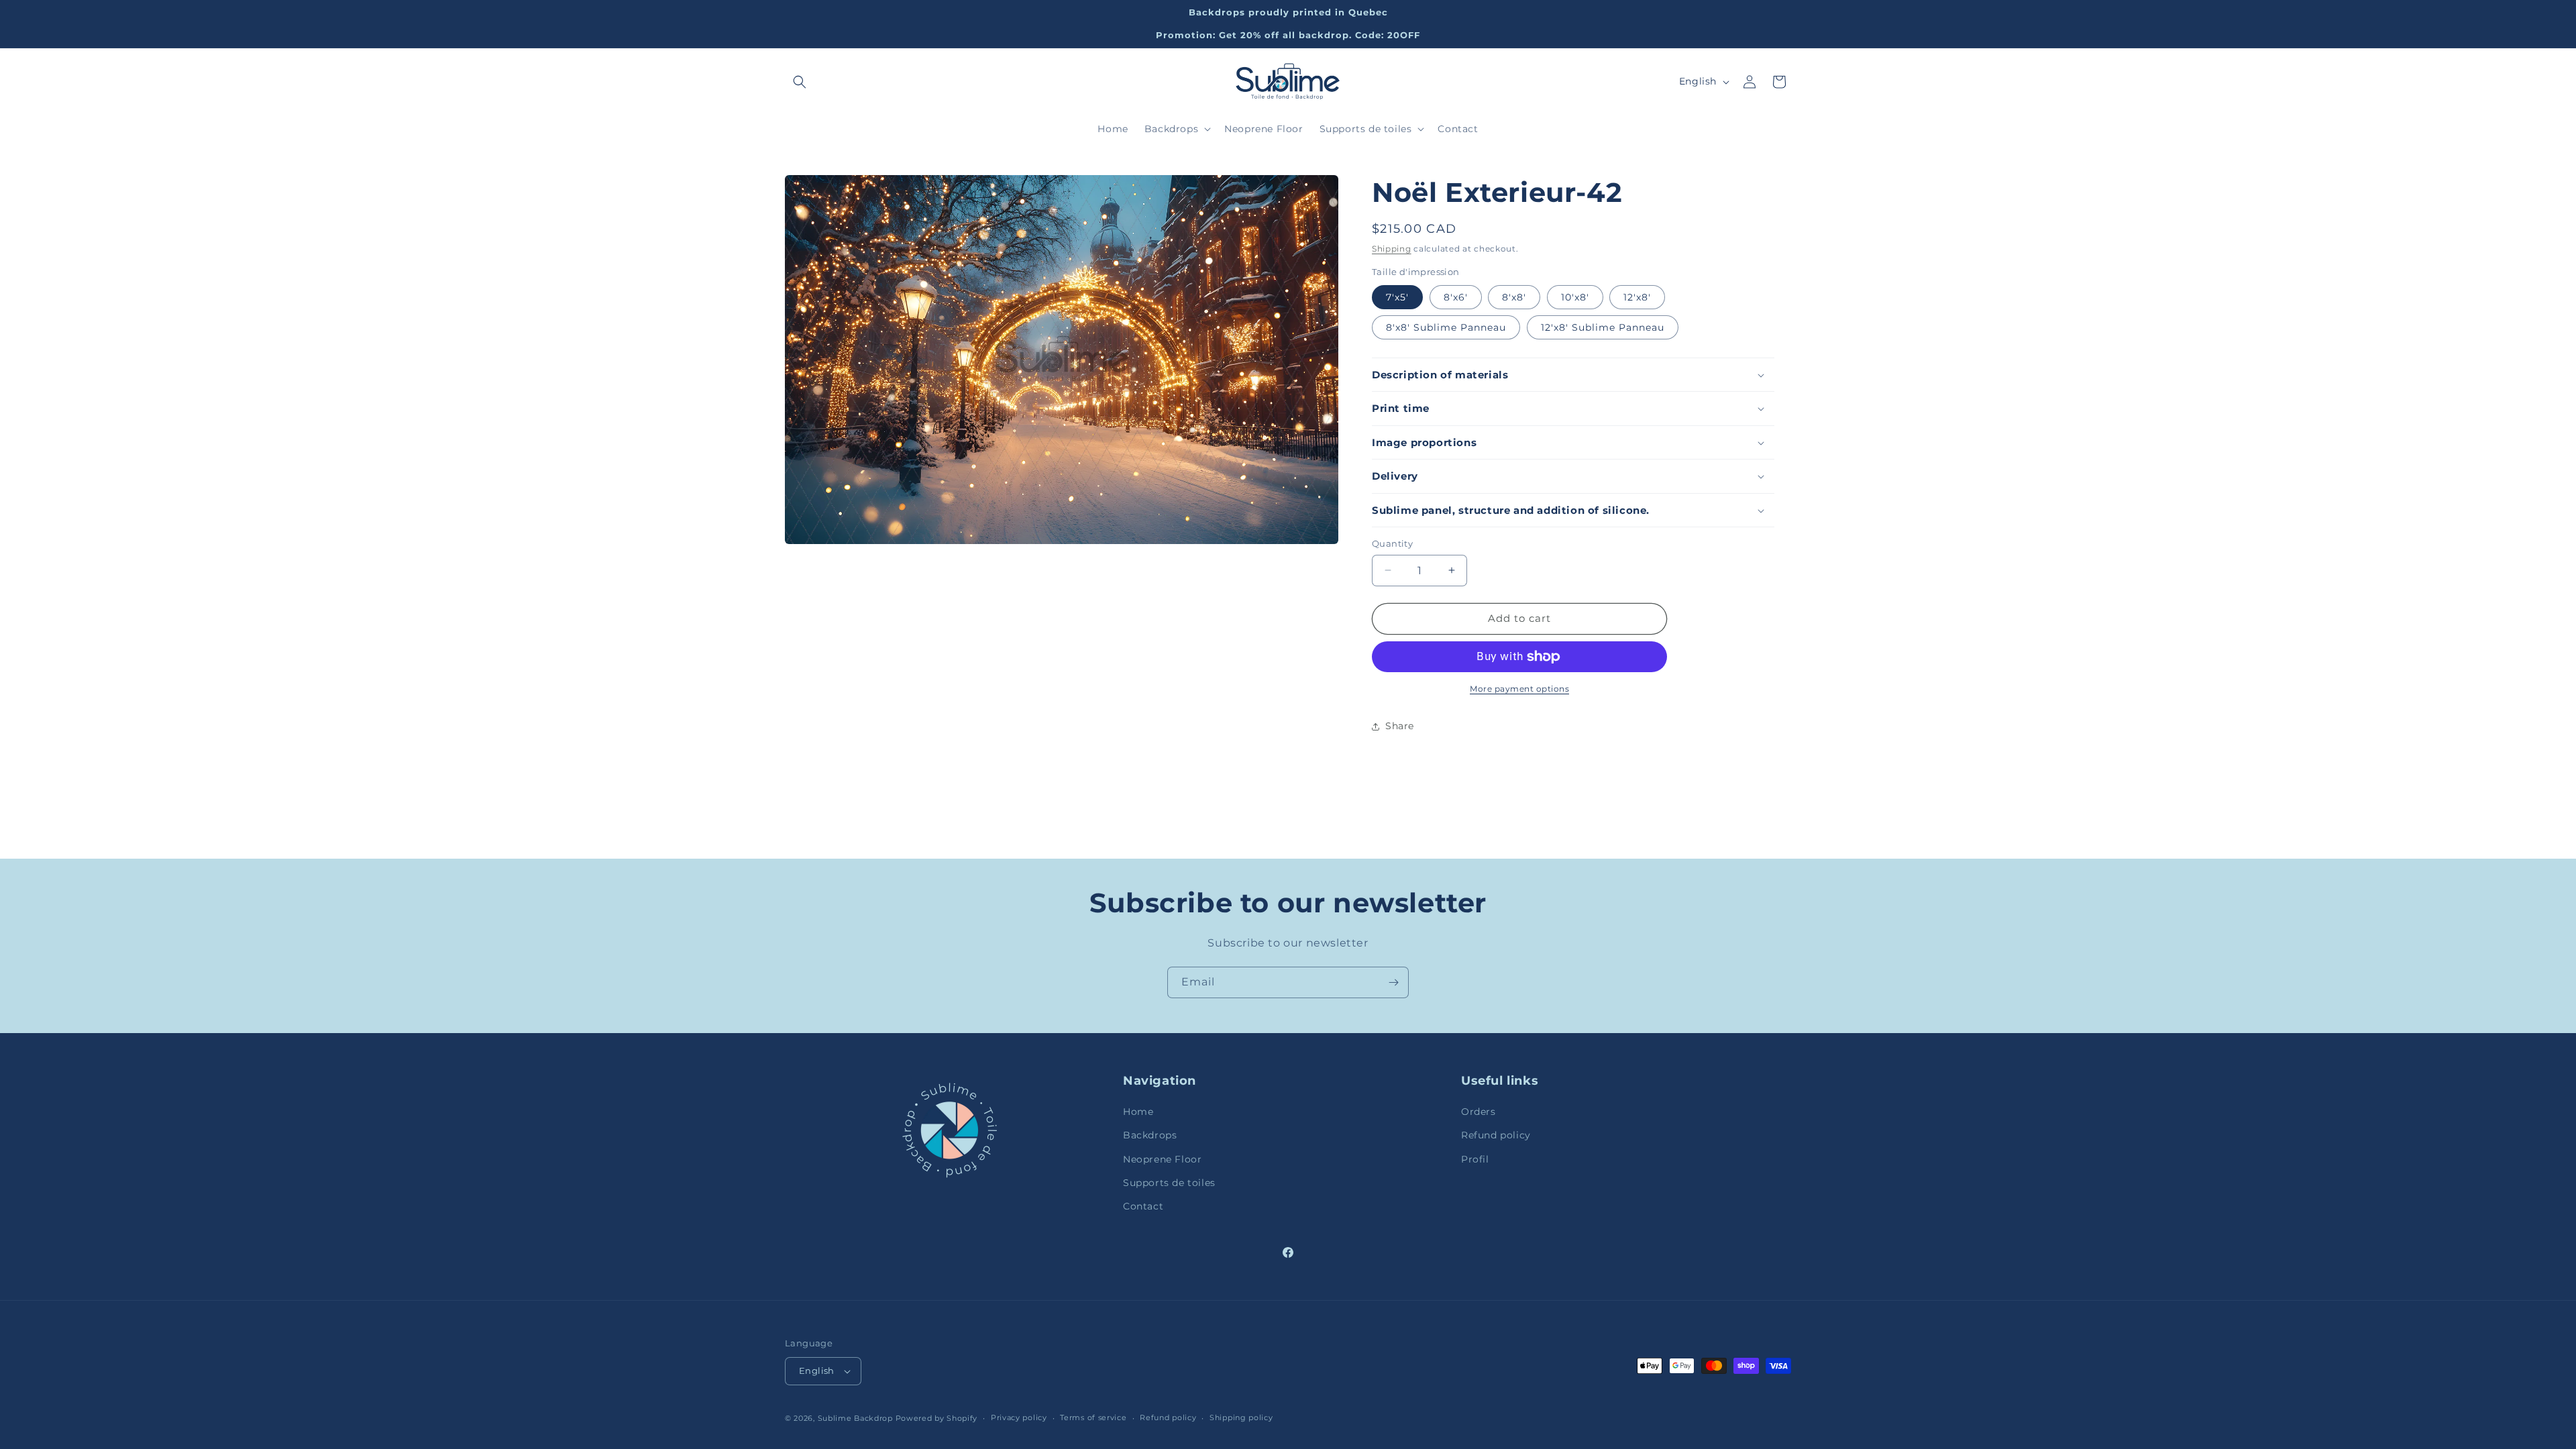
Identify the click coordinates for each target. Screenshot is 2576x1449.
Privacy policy (1019, 1417)
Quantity (1392, 543)
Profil (1475, 1159)
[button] (800, 82)
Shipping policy (1241, 1417)
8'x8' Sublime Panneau (1446, 327)
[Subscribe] (1393, 982)
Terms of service (1093, 1417)
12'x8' (1637, 297)
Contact (1143, 1206)
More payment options (1519, 689)
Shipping (1392, 249)
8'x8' (1514, 297)
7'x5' (1397, 297)
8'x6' (1456, 297)
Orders (1479, 1112)
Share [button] (1400, 726)
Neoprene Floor (1162, 1159)
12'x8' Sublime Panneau (1603, 327)
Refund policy (1496, 1135)
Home (1138, 1112)
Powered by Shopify (937, 1418)
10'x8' (1575, 297)
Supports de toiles (1169, 1183)
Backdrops (1150, 1135)
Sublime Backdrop (855, 1418)
